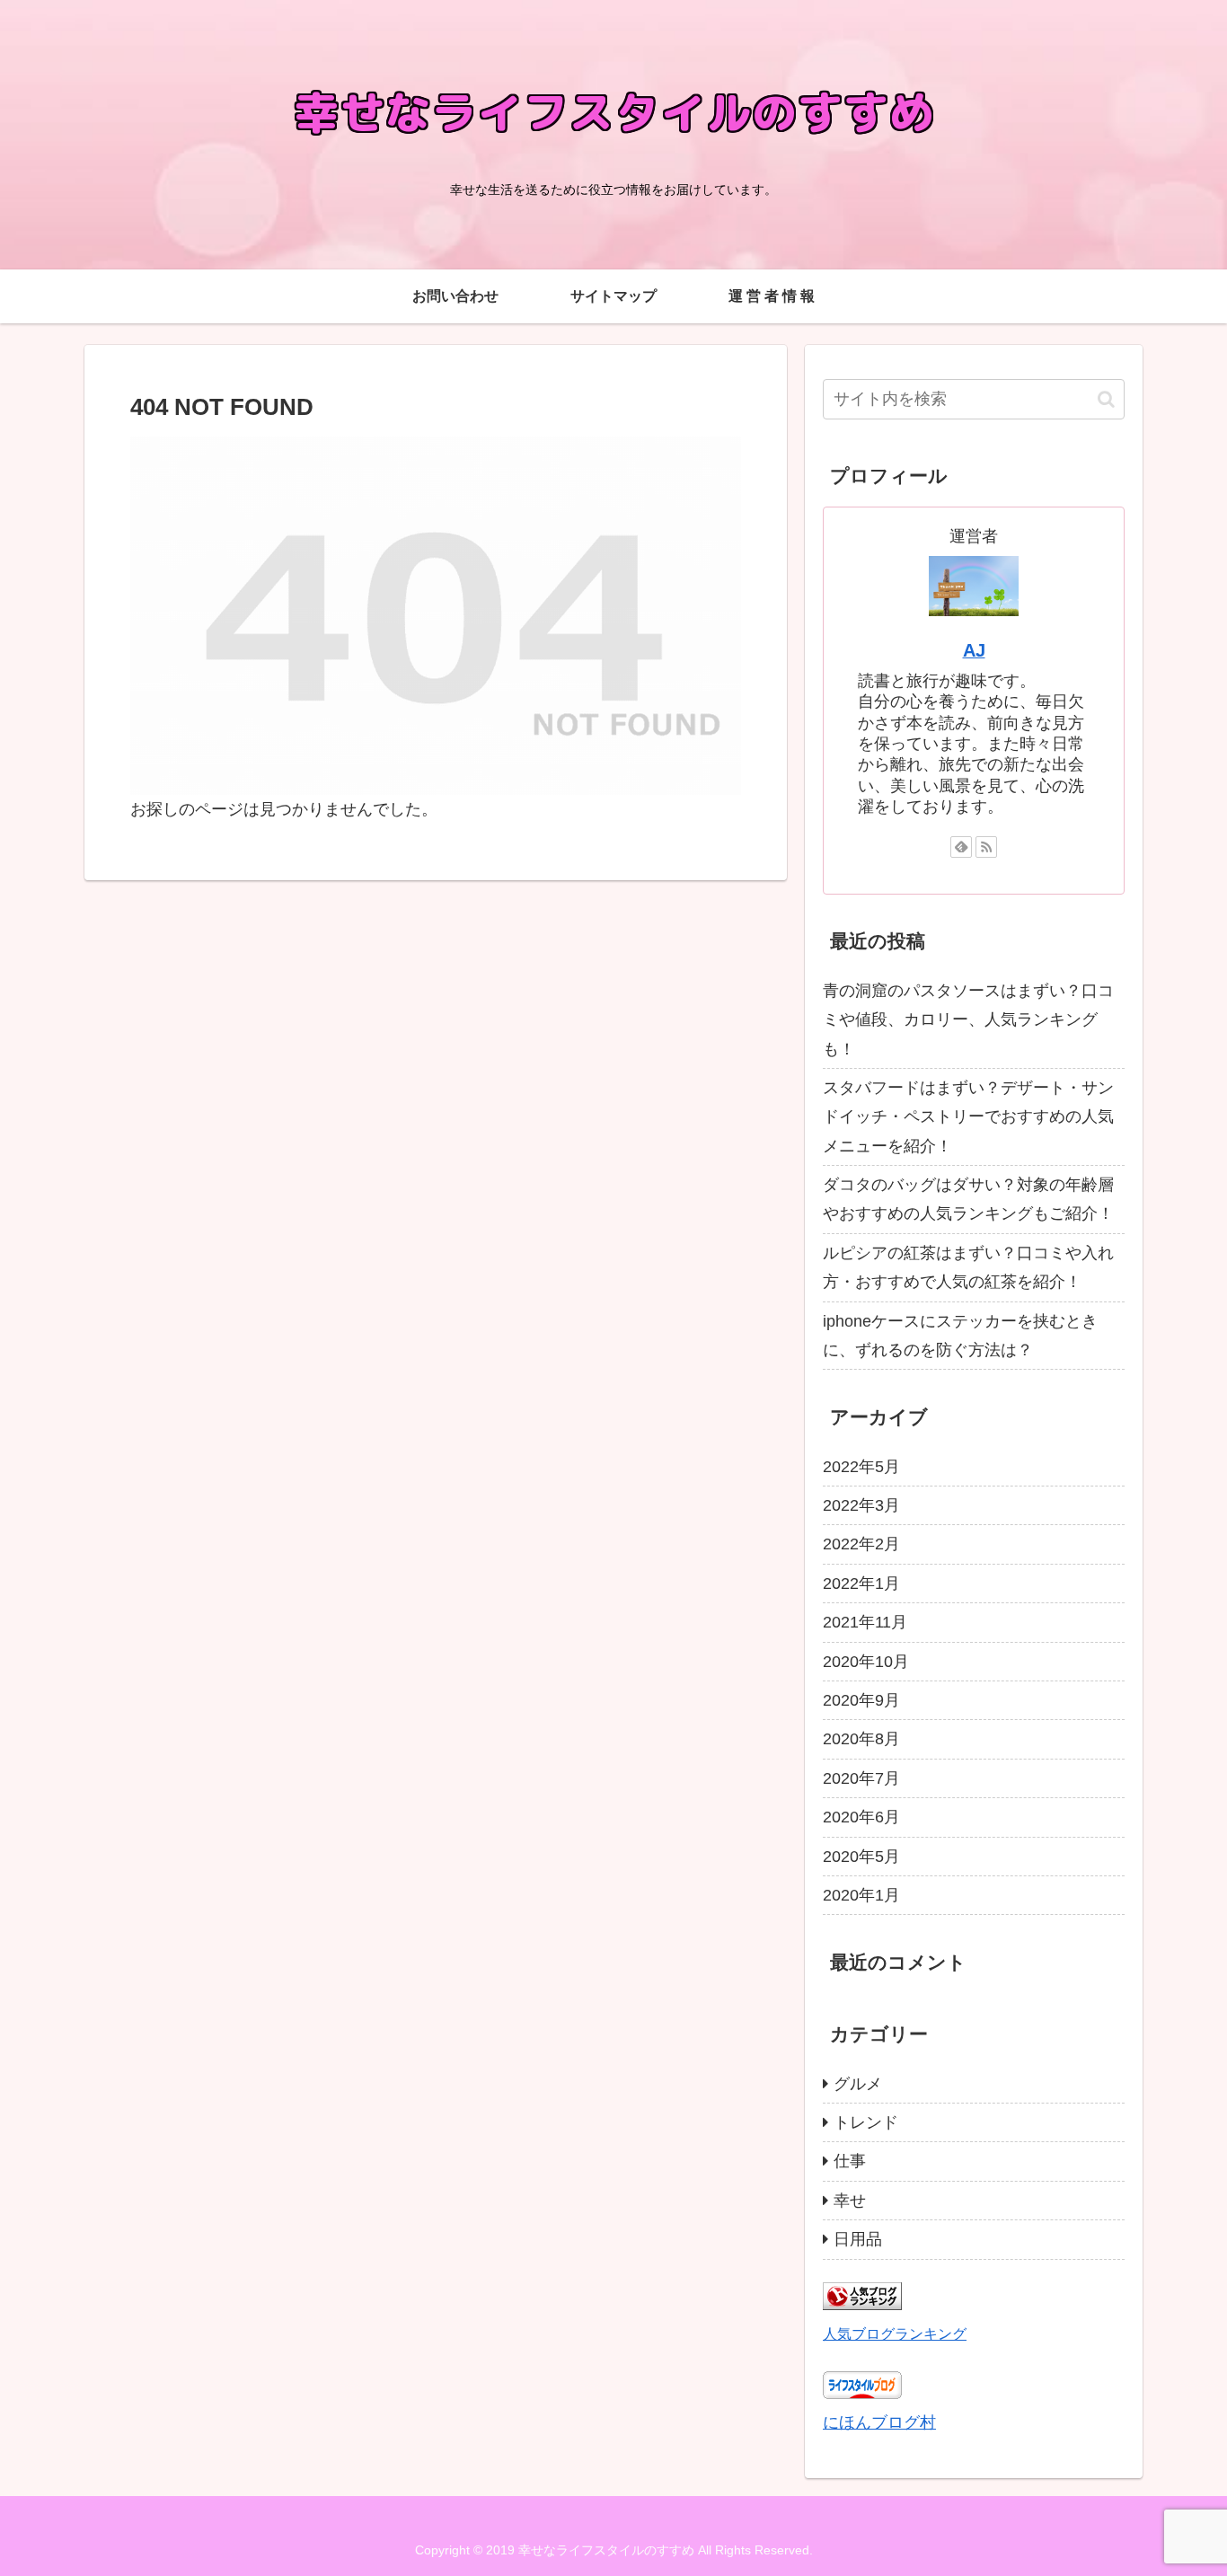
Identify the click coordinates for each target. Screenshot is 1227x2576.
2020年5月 (861, 1857)
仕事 (850, 2161)
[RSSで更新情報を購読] (986, 847)
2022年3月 (861, 1505)
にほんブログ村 (879, 2422)
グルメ (858, 2084)
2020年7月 (861, 1778)
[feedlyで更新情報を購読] (961, 847)
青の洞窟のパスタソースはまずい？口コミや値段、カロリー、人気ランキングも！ (968, 1020)
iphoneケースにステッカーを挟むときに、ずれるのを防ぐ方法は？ (960, 1336)
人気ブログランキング (895, 2333)
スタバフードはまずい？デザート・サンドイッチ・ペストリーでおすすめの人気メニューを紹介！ (968, 1117)
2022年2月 (861, 1544)
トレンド (866, 2122)
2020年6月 (861, 1817)
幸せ (850, 2201)
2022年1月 (861, 1584)
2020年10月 (866, 1662)
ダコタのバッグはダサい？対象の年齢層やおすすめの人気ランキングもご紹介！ (968, 1199)
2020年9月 (861, 1700)
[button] (1106, 399)
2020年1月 (861, 1895)
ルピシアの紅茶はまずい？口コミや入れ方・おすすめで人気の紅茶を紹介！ (968, 1267)
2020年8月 (861, 1739)
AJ (974, 650)
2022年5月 (861, 1467)
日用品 (858, 2239)
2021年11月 (865, 1622)
